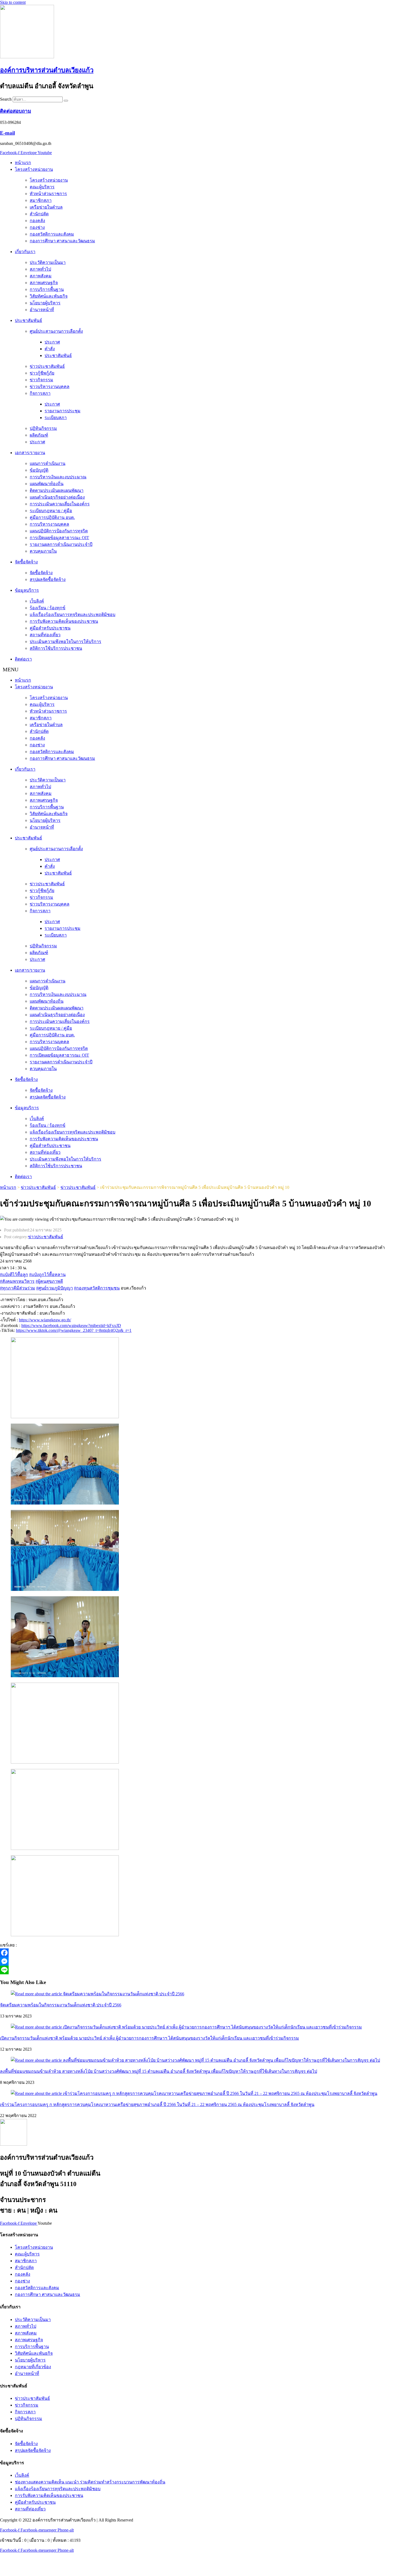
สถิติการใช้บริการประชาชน (56, 648)
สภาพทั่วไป (40, 269)
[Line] (157, 1970)
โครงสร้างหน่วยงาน (34, 169)
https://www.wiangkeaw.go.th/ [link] (45, 1320)
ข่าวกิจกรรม (41, 380)
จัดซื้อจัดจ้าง (26, 562)
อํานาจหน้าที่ (42, 310)
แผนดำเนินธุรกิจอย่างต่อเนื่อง (57, 497)
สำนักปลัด (39, 214)
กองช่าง (37, 227)
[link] (71, 1326)
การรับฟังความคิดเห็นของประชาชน (64, 621)
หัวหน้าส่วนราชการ (48, 194)
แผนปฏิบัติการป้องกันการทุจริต (59, 531)
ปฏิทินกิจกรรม (43, 428)
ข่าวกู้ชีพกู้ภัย (42, 373)
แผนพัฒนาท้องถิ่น (47, 484)
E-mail (7, 133)
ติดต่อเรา (23, 659)
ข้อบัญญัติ (39, 470)
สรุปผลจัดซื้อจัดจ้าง (48, 579)
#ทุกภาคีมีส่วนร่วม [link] (18, 1288)
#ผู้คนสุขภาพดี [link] (49, 1281)
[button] (198, 670)
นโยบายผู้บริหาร (45, 303)
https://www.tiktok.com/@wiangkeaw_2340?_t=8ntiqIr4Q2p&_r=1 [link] (74, 1330)
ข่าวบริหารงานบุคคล (50, 387)
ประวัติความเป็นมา (48, 262)
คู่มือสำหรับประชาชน (50, 628)
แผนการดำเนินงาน (48, 463)
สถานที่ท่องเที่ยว (45, 635)
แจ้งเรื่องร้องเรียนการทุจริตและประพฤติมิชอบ (73, 615)
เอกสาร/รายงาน (30, 453)
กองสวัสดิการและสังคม (52, 234)
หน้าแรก (23, 163)
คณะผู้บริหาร (42, 187)
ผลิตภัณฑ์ (39, 435)
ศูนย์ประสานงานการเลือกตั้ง (56, 331)
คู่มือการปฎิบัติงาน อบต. (52, 517)
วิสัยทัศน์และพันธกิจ (49, 296)
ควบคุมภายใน (43, 551)
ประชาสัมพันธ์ (28, 320)
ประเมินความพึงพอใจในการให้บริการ (65, 642)
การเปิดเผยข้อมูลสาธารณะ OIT (59, 538)
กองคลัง (37, 221)
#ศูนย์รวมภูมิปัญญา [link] (55, 1288)
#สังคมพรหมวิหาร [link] (17, 1281)
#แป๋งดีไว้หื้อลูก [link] (14, 1275)
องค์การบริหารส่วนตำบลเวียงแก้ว (47, 70)
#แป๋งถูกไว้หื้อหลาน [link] (47, 1275)
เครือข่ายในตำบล (46, 207)
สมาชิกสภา (41, 200)
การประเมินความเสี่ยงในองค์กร (60, 504)
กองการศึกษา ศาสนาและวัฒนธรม (62, 241)
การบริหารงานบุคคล (49, 524)
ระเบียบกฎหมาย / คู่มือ (51, 511)
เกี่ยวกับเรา (25, 252)
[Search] (66, 101)
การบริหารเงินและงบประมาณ (58, 477)
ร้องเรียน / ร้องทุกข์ (48, 608)
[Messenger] (157, 1961)
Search (6, 99)
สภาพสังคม (41, 276)
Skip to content (13, 2)
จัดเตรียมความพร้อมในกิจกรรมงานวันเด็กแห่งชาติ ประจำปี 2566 (61, 2005)
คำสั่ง (50, 349)
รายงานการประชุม (63, 411)
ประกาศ (52, 342)
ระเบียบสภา (56, 418)
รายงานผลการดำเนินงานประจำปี (61, 544)
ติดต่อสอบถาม (16, 111)
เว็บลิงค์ (37, 601)
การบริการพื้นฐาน (47, 289)
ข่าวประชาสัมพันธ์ (47, 366)
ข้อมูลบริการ (27, 590)
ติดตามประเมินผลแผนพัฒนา (57, 490)
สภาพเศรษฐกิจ (44, 283)
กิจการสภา (40, 393)
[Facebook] (157, 1953)
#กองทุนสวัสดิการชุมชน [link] (97, 1288)
